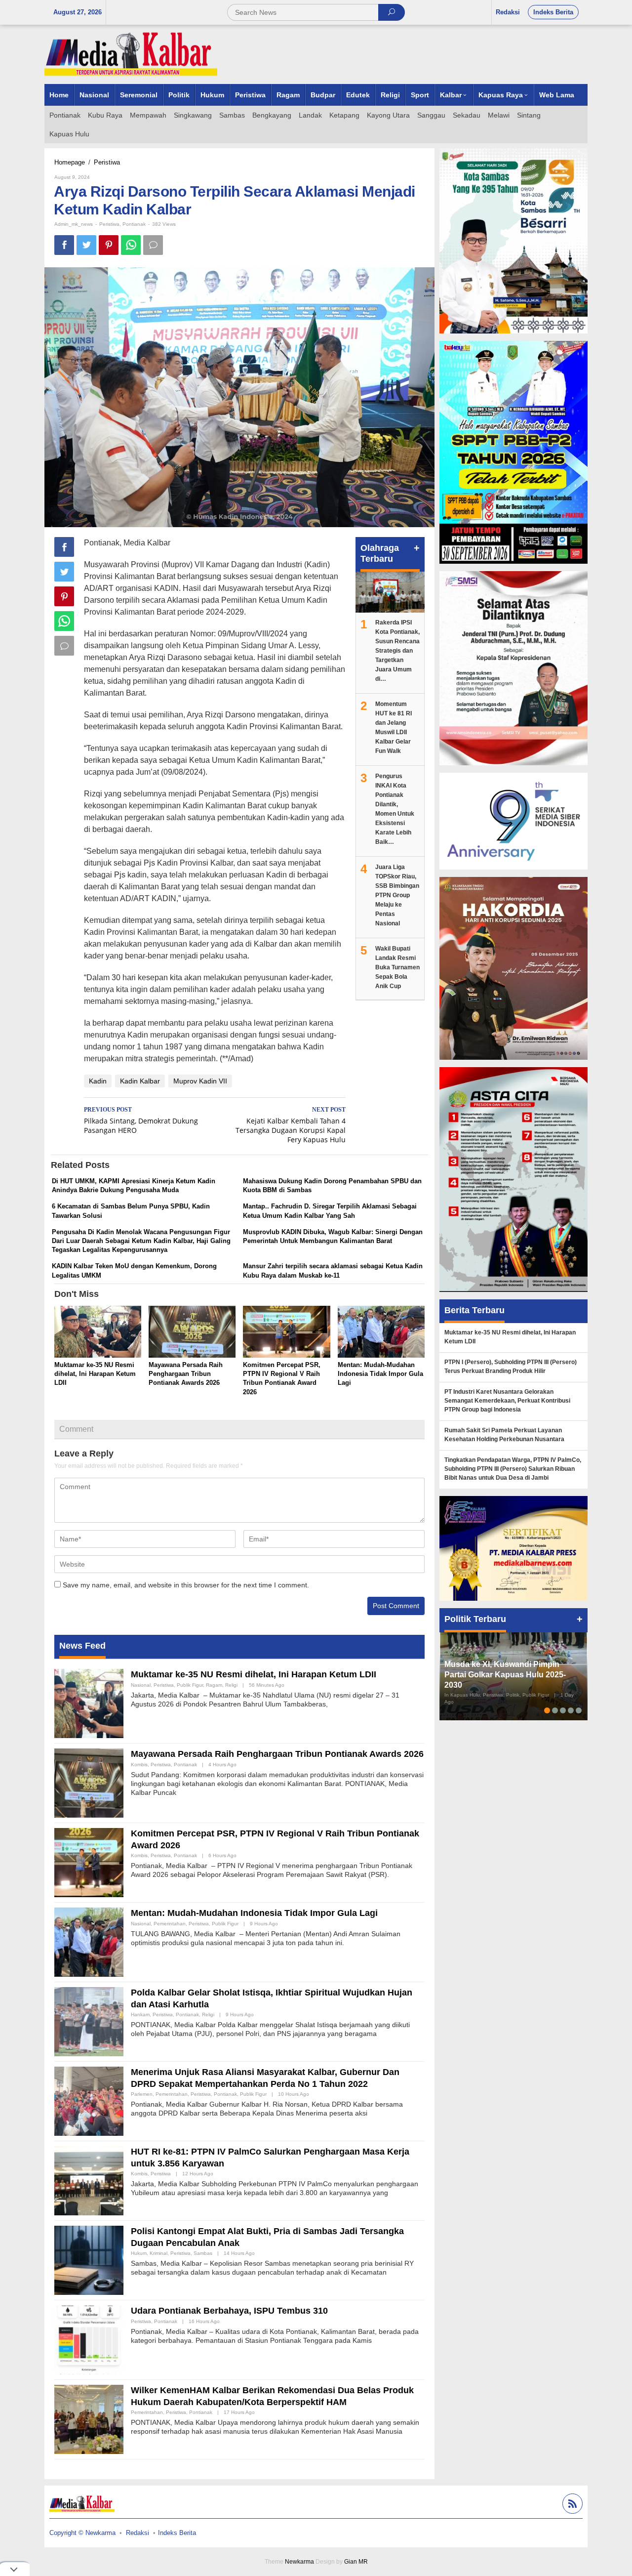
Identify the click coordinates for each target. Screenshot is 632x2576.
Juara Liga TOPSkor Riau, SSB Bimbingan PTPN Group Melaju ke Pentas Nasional (397, 895)
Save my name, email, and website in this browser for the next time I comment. (186, 1585)
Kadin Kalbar (140, 1081)
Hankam (140, 2015)
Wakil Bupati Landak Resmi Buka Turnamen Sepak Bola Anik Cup (397, 967)
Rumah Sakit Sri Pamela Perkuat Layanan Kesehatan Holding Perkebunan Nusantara (504, 1435)
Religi (231, 1685)
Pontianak (134, 224)
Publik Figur (190, 1685)
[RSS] (571, 2505)
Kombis (139, 1765)
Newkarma (299, 2562)
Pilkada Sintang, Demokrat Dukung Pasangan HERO (141, 1121)
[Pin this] (109, 245)
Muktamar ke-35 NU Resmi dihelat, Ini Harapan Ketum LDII (95, 1374)
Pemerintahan (170, 1924)
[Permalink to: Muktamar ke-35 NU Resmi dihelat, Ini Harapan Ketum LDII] (98, 1333)
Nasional (141, 1685)
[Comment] (153, 245)
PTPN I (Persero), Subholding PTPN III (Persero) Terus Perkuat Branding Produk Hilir (511, 1367)
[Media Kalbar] (131, 54)
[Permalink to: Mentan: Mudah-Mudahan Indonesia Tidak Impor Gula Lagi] (381, 1333)
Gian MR (356, 2562)
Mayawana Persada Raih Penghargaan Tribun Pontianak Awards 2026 (186, 1374)
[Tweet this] (86, 245)
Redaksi (138, 2533)
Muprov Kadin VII (200, 1081)
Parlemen (142, 2094)
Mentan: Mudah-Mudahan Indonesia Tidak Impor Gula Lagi (380, 1374)
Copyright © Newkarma (82, 2533)
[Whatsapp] (131, 245)
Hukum (139, 2253)
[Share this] (64, 245)
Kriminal (158, 2253)
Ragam (214, 1685)
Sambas (203, 2253)
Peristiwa (109, 224)
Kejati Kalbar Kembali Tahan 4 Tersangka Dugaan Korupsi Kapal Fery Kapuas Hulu (291, 1125)
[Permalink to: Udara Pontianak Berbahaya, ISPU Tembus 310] (89, 2339)
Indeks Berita (177, 2533)
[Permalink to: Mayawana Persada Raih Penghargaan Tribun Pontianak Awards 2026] (192, 1333)
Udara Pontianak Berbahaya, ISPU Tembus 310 (229, 2311)
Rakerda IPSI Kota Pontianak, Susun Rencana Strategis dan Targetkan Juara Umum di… (397, 651)
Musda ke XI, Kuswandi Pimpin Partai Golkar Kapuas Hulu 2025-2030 (505, 1675)
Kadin (98, 1081)
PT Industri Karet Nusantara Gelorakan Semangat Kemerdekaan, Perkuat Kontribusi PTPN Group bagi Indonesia (507, 1401)
